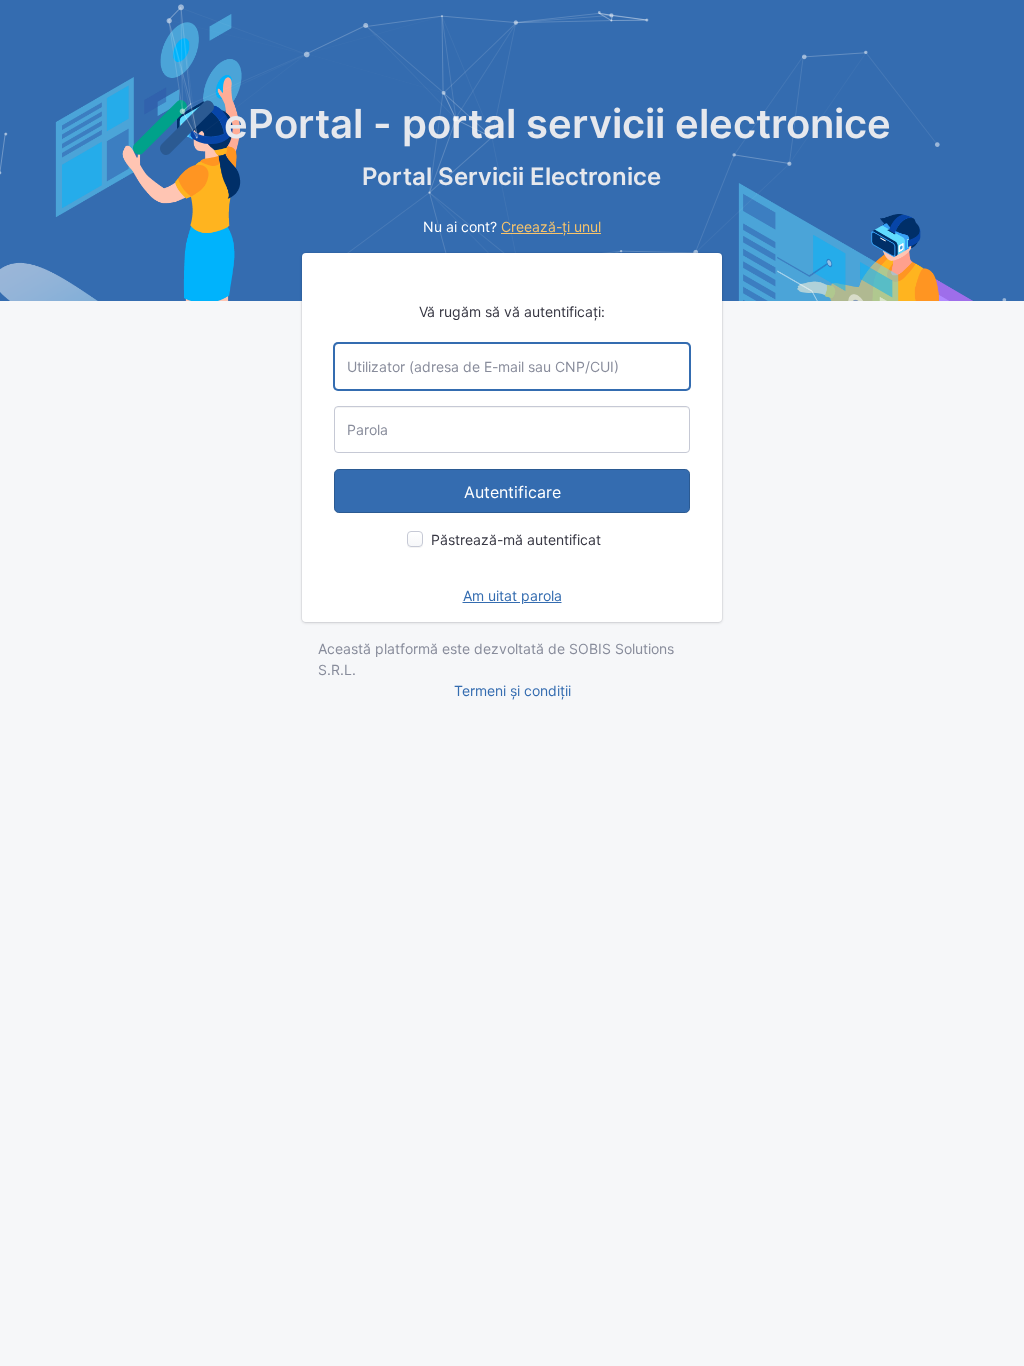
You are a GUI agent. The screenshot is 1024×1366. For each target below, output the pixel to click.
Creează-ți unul (551, 226)
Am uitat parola (512, 595)
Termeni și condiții (512, 690)
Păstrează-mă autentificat (516, 539)
